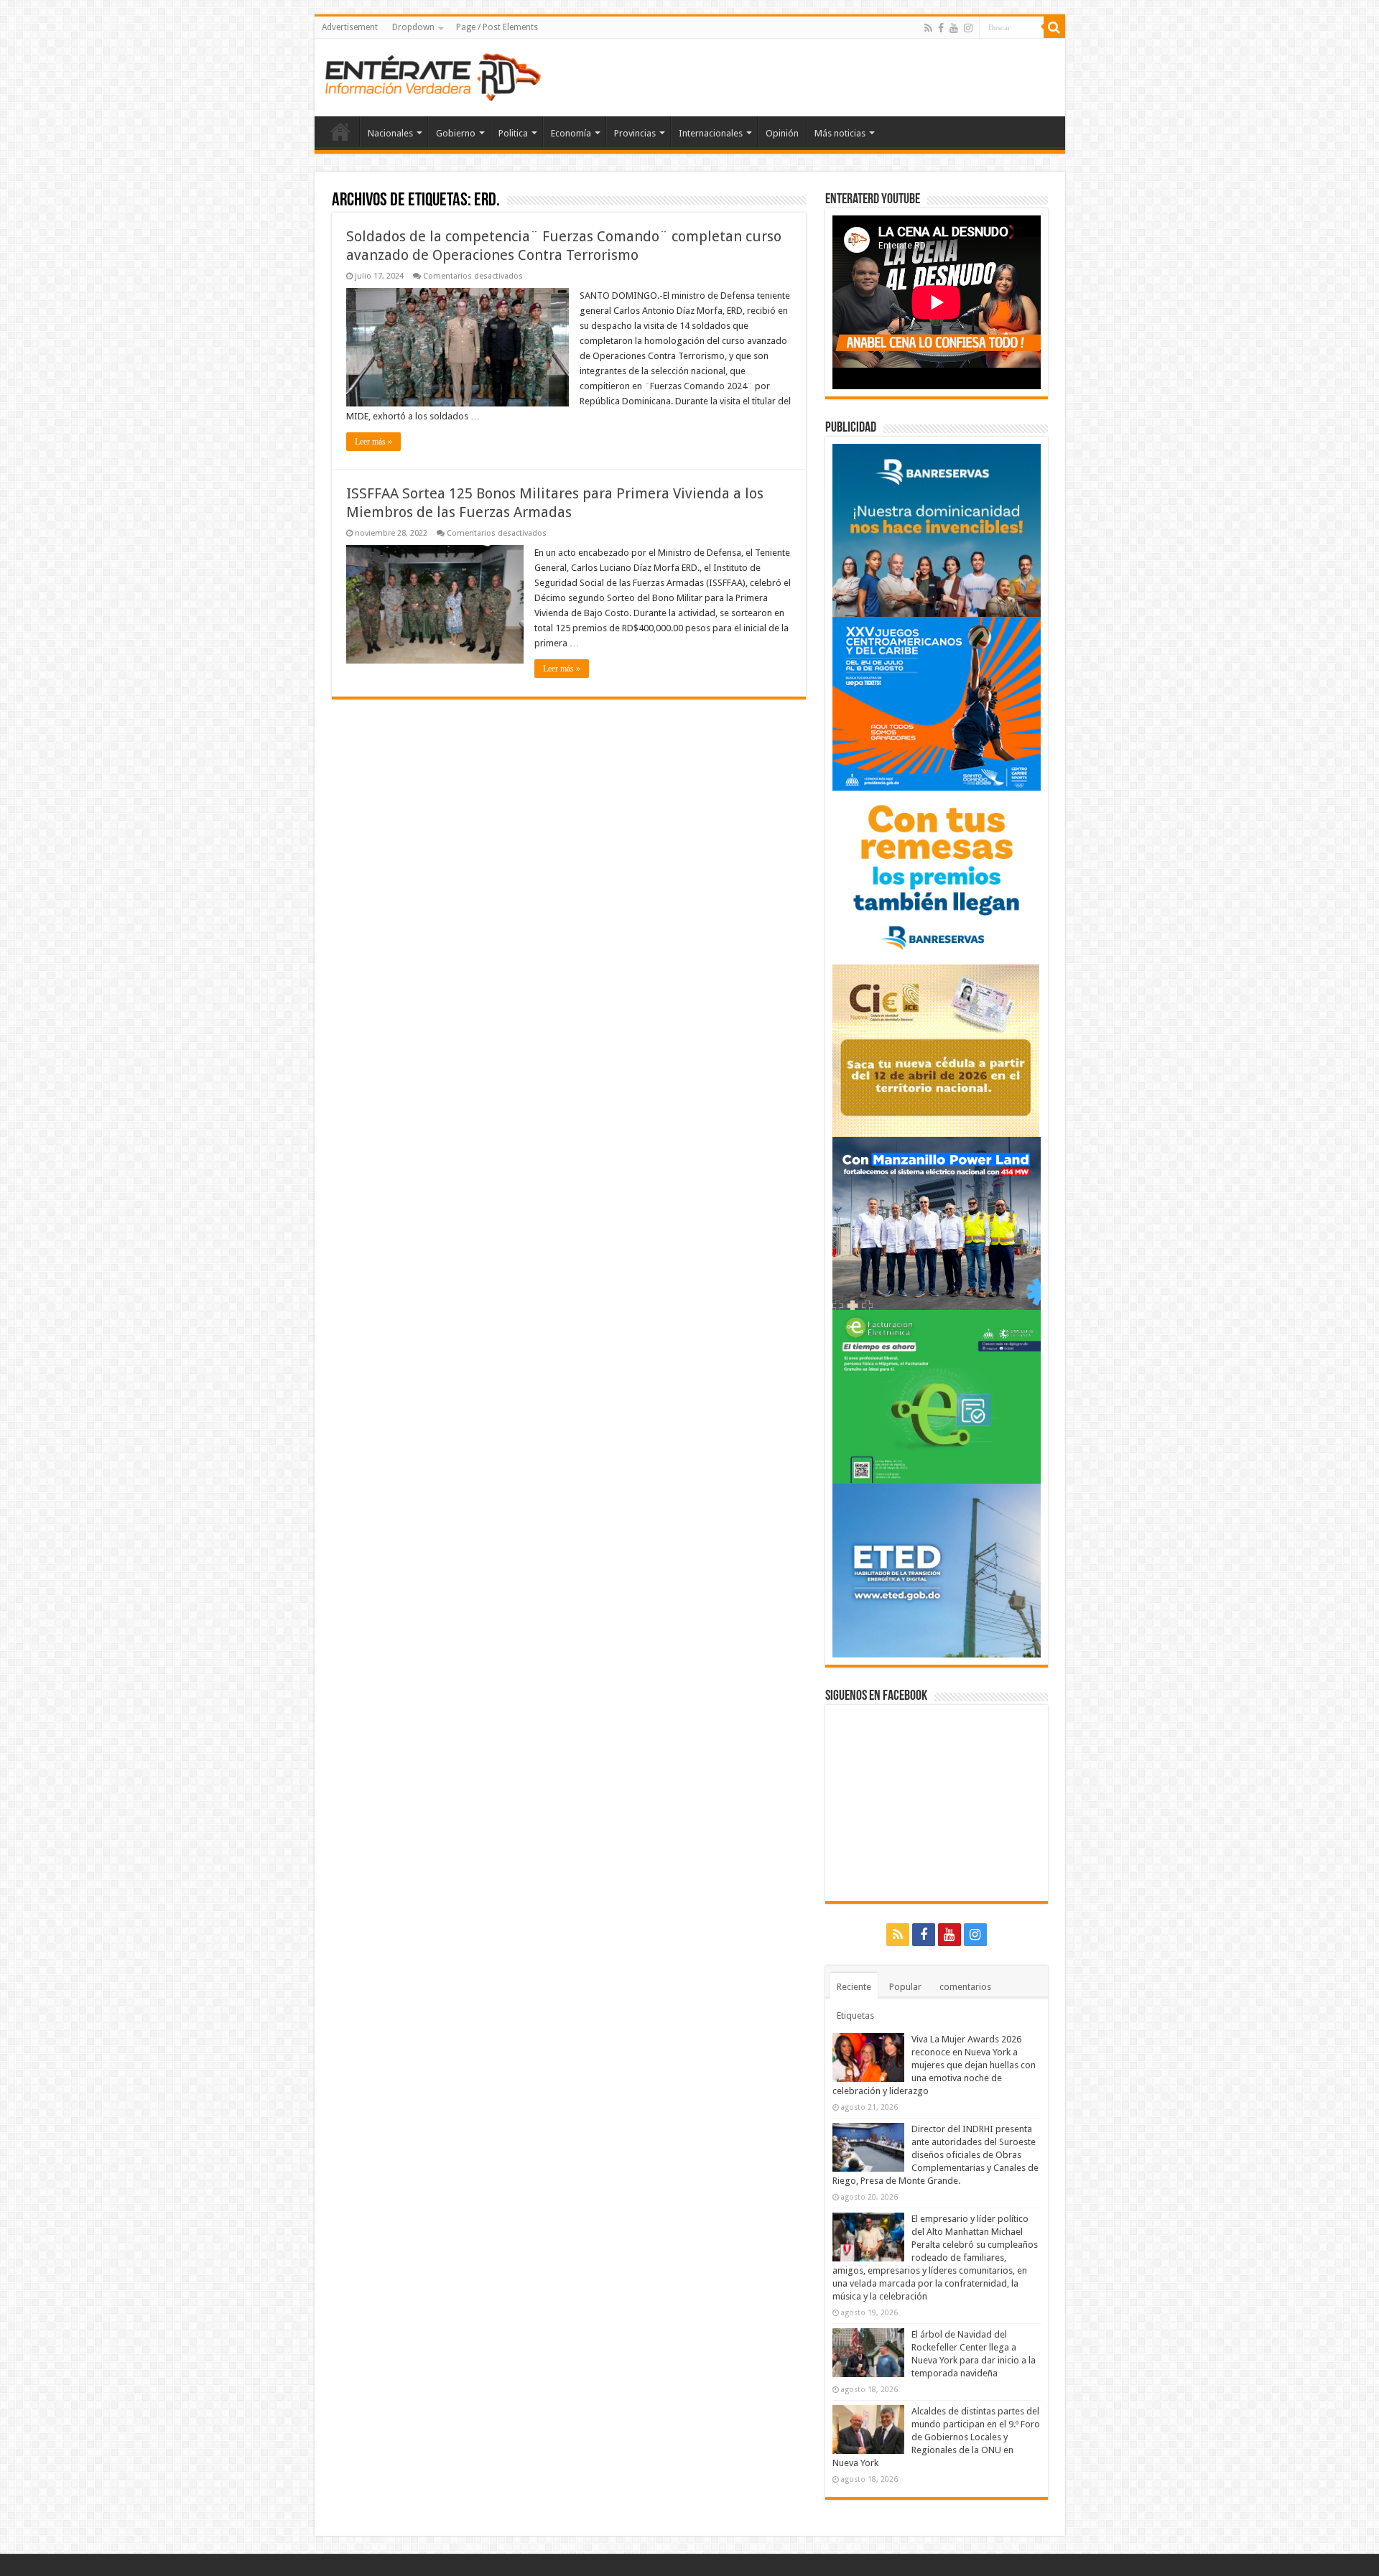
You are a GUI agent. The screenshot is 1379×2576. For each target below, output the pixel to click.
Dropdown (413, 27)
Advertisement (350, 27)
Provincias (635, 133)
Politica (513, 133)
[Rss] (928, 28)
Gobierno (456, 133)
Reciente (854, 1987)
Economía (571, 133)
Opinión (782, 133)
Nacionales (390, 133)
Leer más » (373, 442)
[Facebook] (941, 28)
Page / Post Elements (497, 27)
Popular (905, 1987)
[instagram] (968, 28)
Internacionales (711, 133)
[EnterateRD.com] (433, 75)
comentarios (965, 1987)
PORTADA (340, 131)
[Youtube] (954, 28)
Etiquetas (855, 2015)
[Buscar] (1054, 27)
